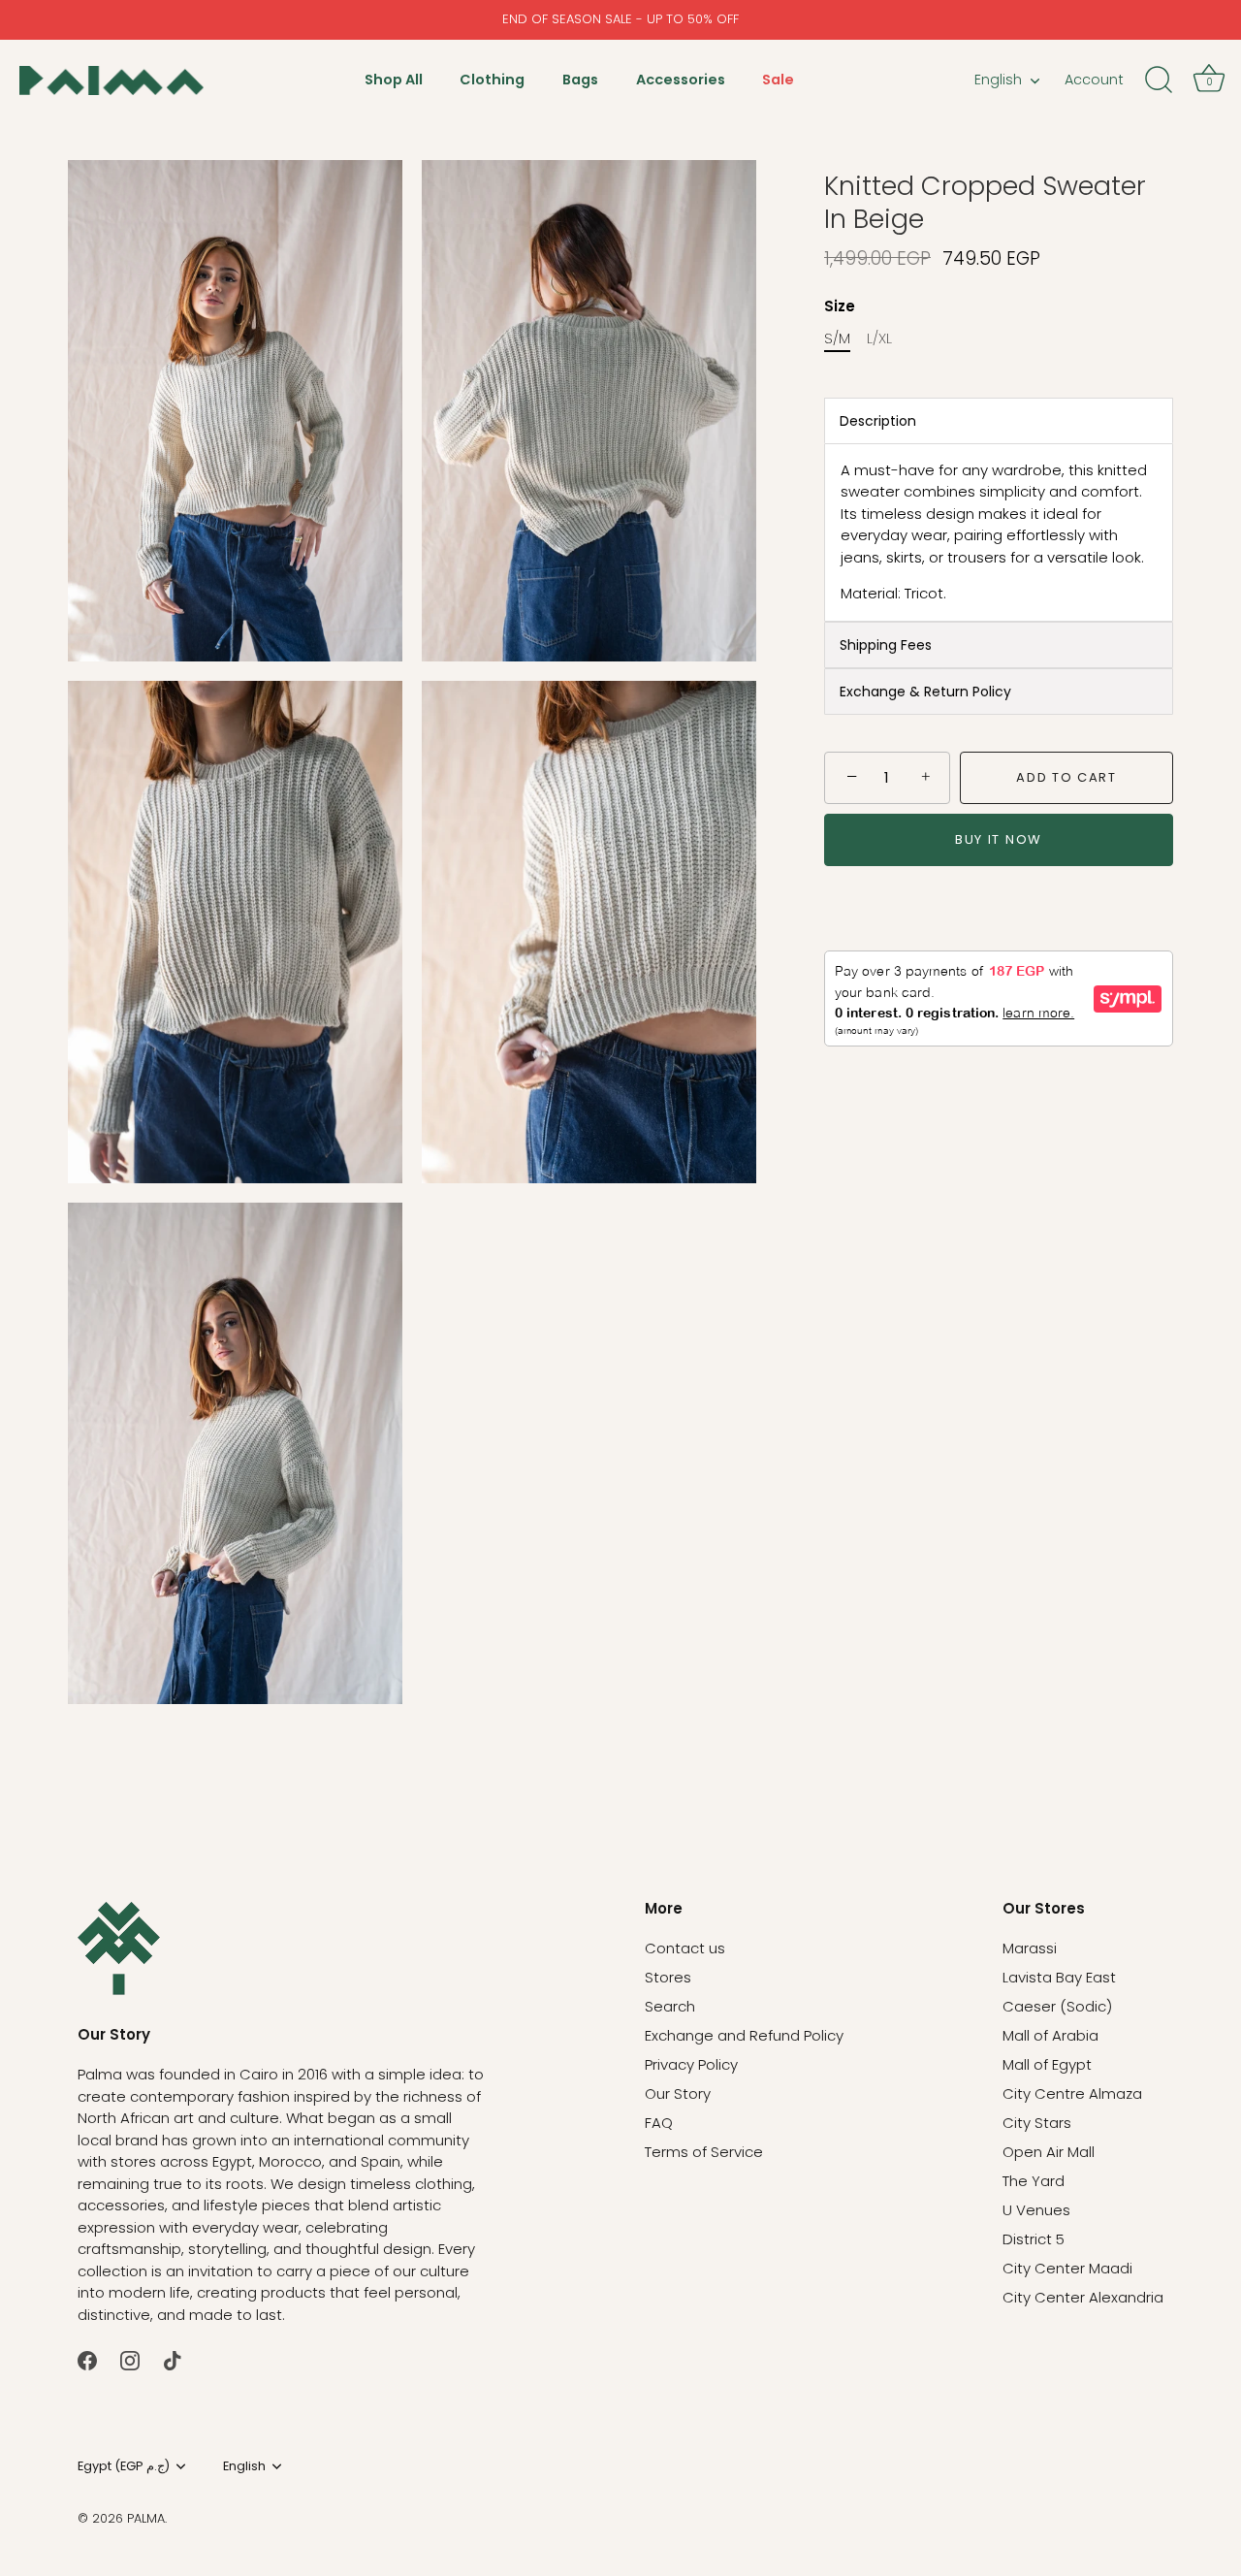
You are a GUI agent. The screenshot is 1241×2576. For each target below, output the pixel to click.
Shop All (394, 80)
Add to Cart (1066, 777)
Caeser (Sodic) (1057, 2006)
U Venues (1036, 2210)
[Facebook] (87, 2359)
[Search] (1159, 80)
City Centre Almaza (1072, 2093)
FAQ (659, 2123)
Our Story (678, 2093)
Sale (778, 80)
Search (670, 2006)
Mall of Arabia (1050, 2035)
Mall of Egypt (1047, 2064)
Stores (668, 1977)
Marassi (1030, 1948)
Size (840, 306)
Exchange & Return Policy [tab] (925, 692)
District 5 (1034, 2239)
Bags (580, 80)
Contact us (685, 1948)
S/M (837, 338)
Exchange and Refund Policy (744, 2035)
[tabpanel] (999, 532)
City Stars (1037, 2123)
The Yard (1034, 2181)
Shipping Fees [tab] (886, 645)
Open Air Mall (1049, 2152)
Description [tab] (878, 421)
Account (1094, 80)
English (998, 80)
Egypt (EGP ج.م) (124, 2466)
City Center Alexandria (1083, 2297)
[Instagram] (130, 2359)
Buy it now (999, 839)
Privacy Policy (691, 2064)
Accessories (681, 80)
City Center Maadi (1067, 2268)
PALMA (146, 2518)
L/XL (879, 338)
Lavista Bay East (1059, 1977)
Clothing (492, 80)
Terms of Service (704, 2152)
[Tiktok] (173, 2359)
